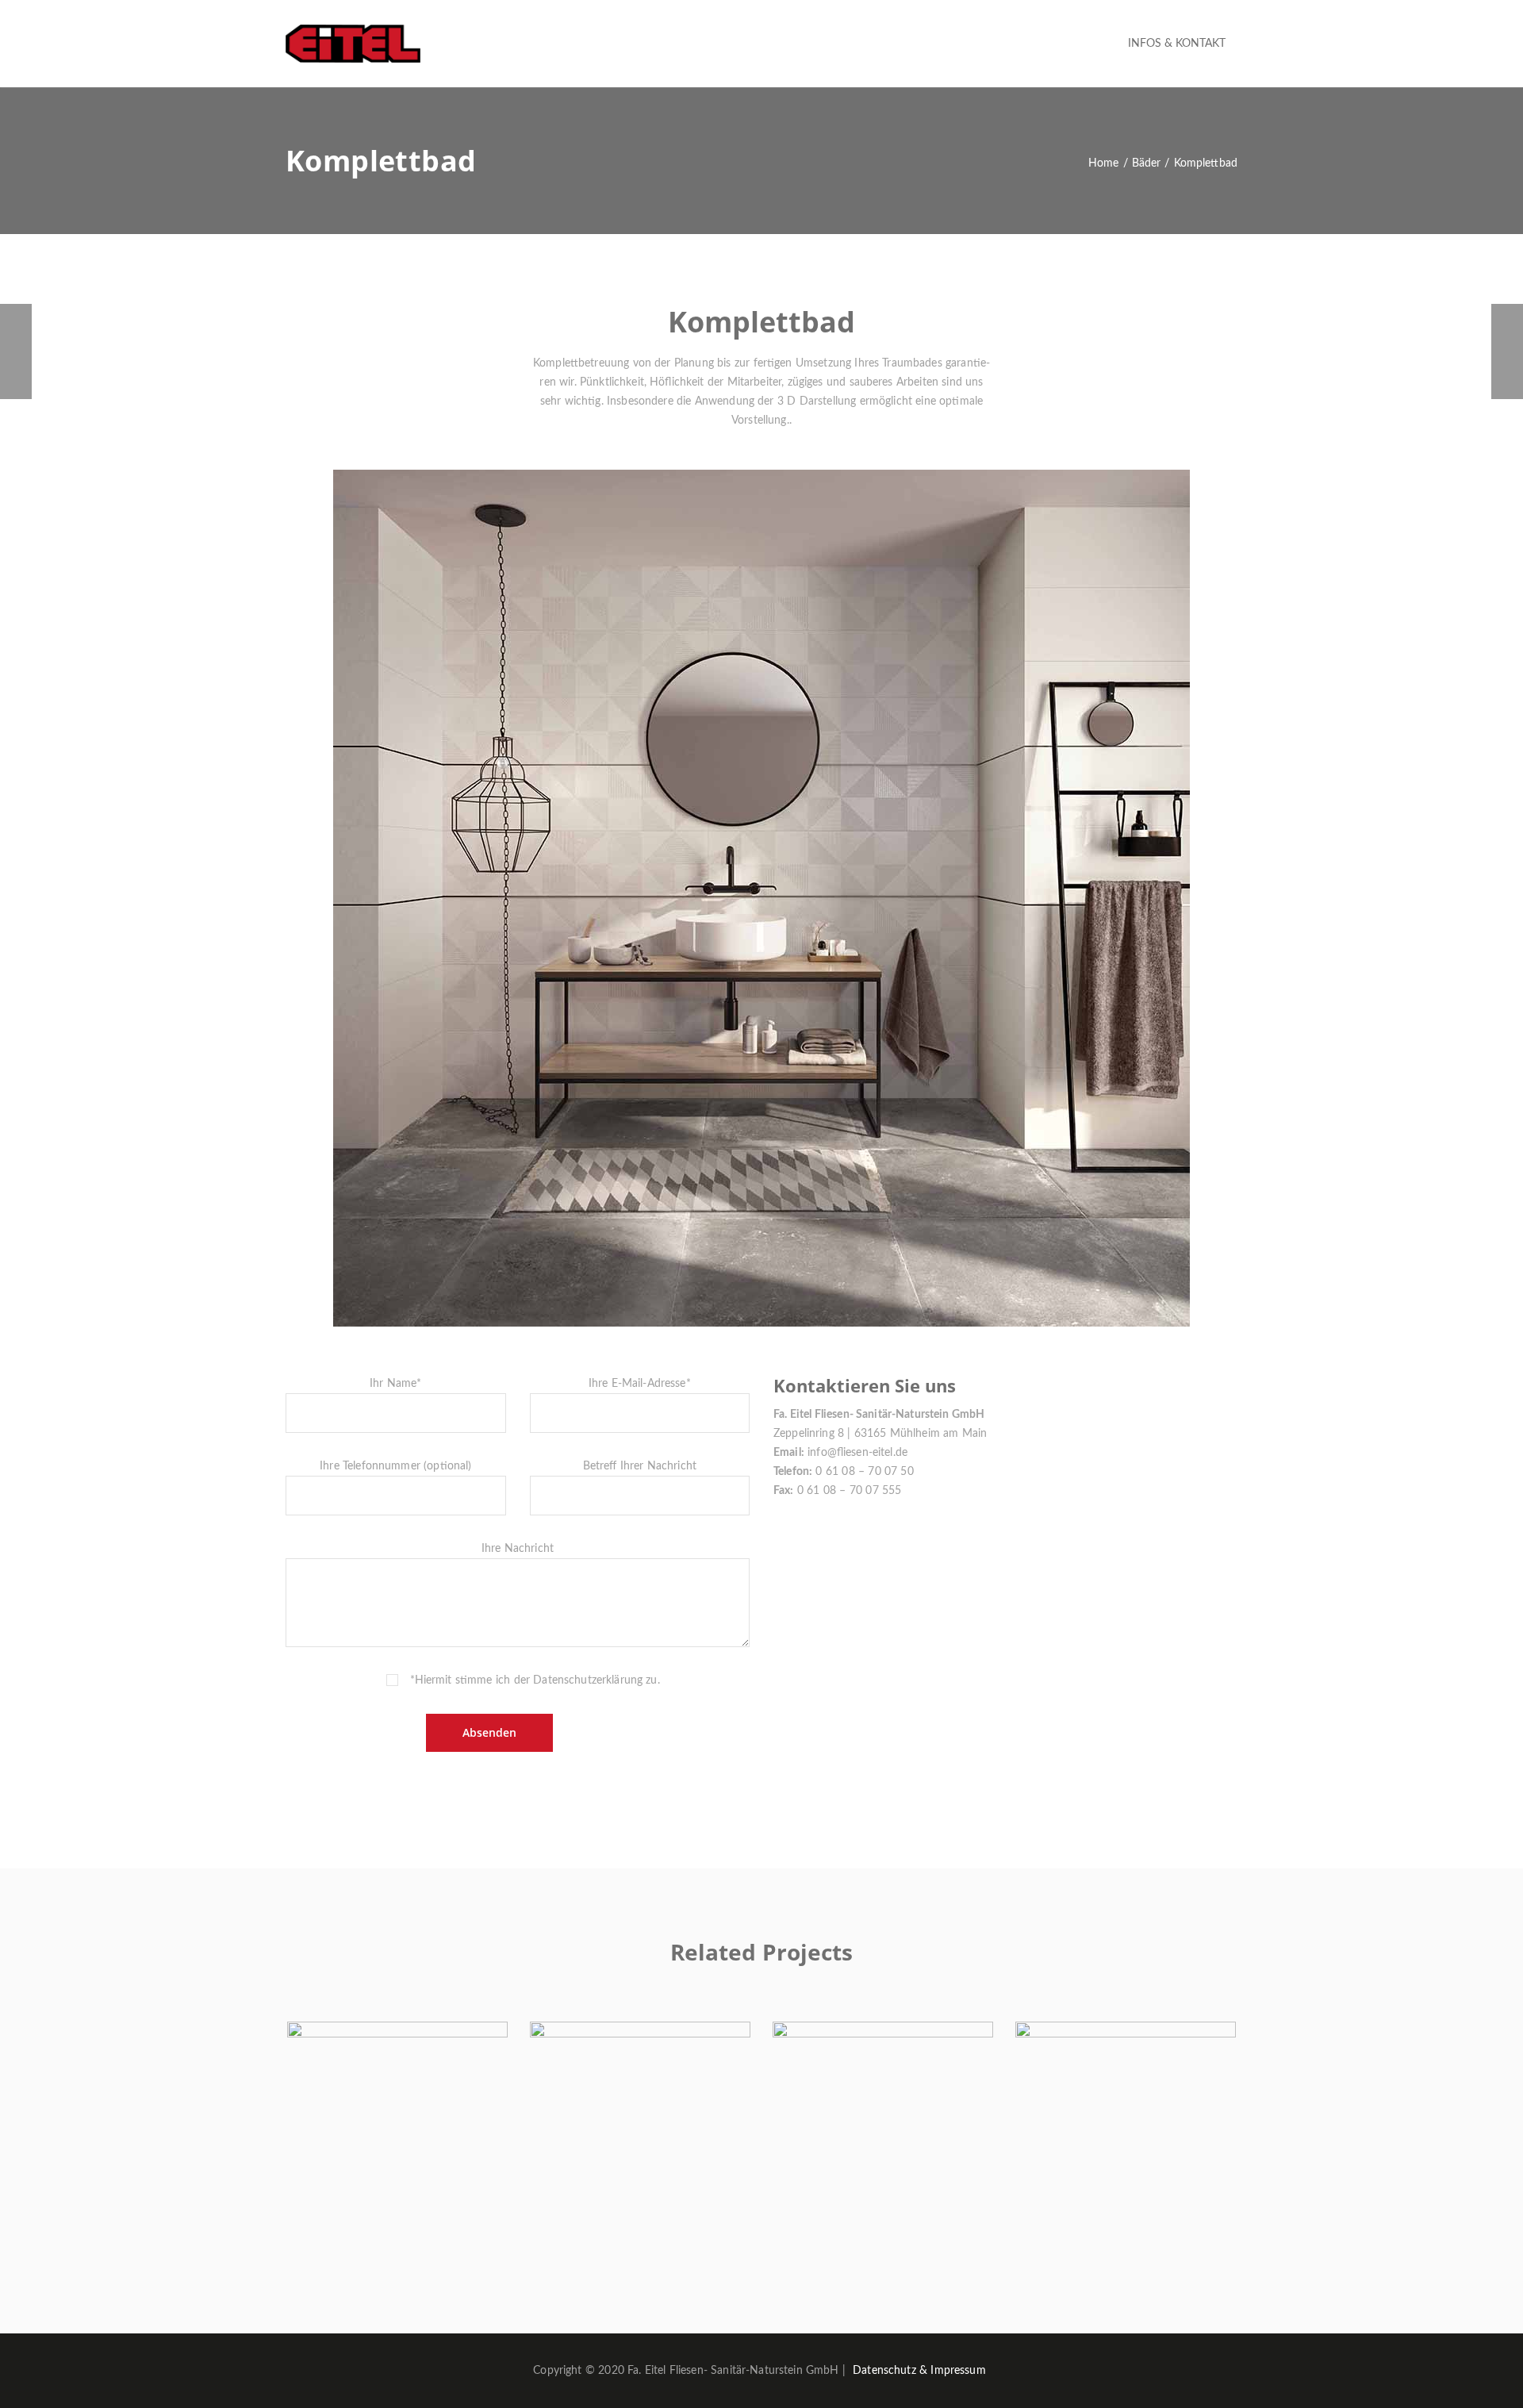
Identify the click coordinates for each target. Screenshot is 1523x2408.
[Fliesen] (16, 351)
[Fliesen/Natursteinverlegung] (1507, 351)
